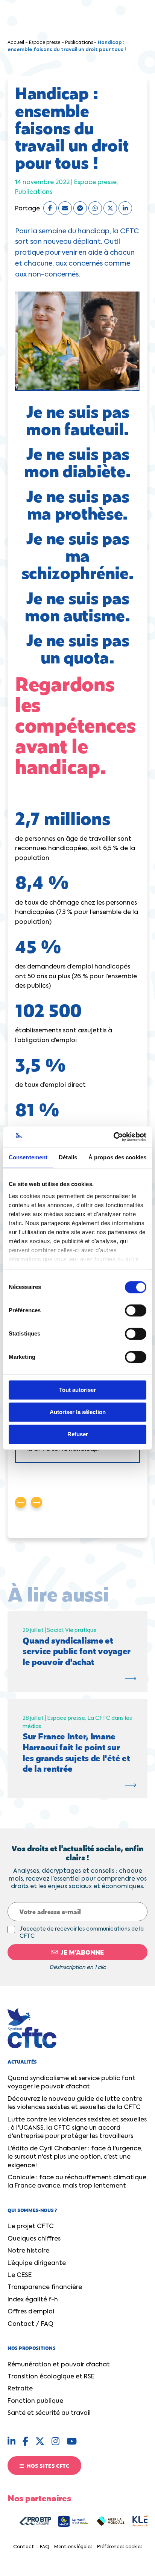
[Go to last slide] (21, 1502)
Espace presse (45, 43)
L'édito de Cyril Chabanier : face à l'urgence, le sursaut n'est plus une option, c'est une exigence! (75, 2157)
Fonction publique (35, 2401)
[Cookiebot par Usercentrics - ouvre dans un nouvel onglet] (113, 1137)
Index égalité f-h (33, 2300)
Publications (79, 43)
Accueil (16, 43)
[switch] (136, 1310)
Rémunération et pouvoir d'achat (59, 2365)
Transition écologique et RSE (51, 2377)
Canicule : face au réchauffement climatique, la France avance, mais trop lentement (77, 2182)
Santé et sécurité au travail (49, 2413)
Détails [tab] (68, 1157)
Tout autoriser (77, 1390)
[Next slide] (36, 1502)
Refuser (78, 1434)
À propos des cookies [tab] (117, 1157)
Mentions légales (73, 2547)
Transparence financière (45, 2287)
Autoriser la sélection (78, 1412)
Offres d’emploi (31, 2312)
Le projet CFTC (31, 2227)
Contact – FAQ (31, 2547)
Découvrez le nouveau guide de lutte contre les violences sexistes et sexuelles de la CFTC (75, 2103)
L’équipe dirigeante (37, 2263)
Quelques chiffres (34, 2239)
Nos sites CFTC (47, 2466)
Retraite (20, 2389)
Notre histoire (28, 2251)
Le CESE (20, 2275)
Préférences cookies (120, 2547)
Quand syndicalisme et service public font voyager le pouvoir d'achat (71, 2083)
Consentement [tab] (28, 1157)
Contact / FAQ (30, 2324)
